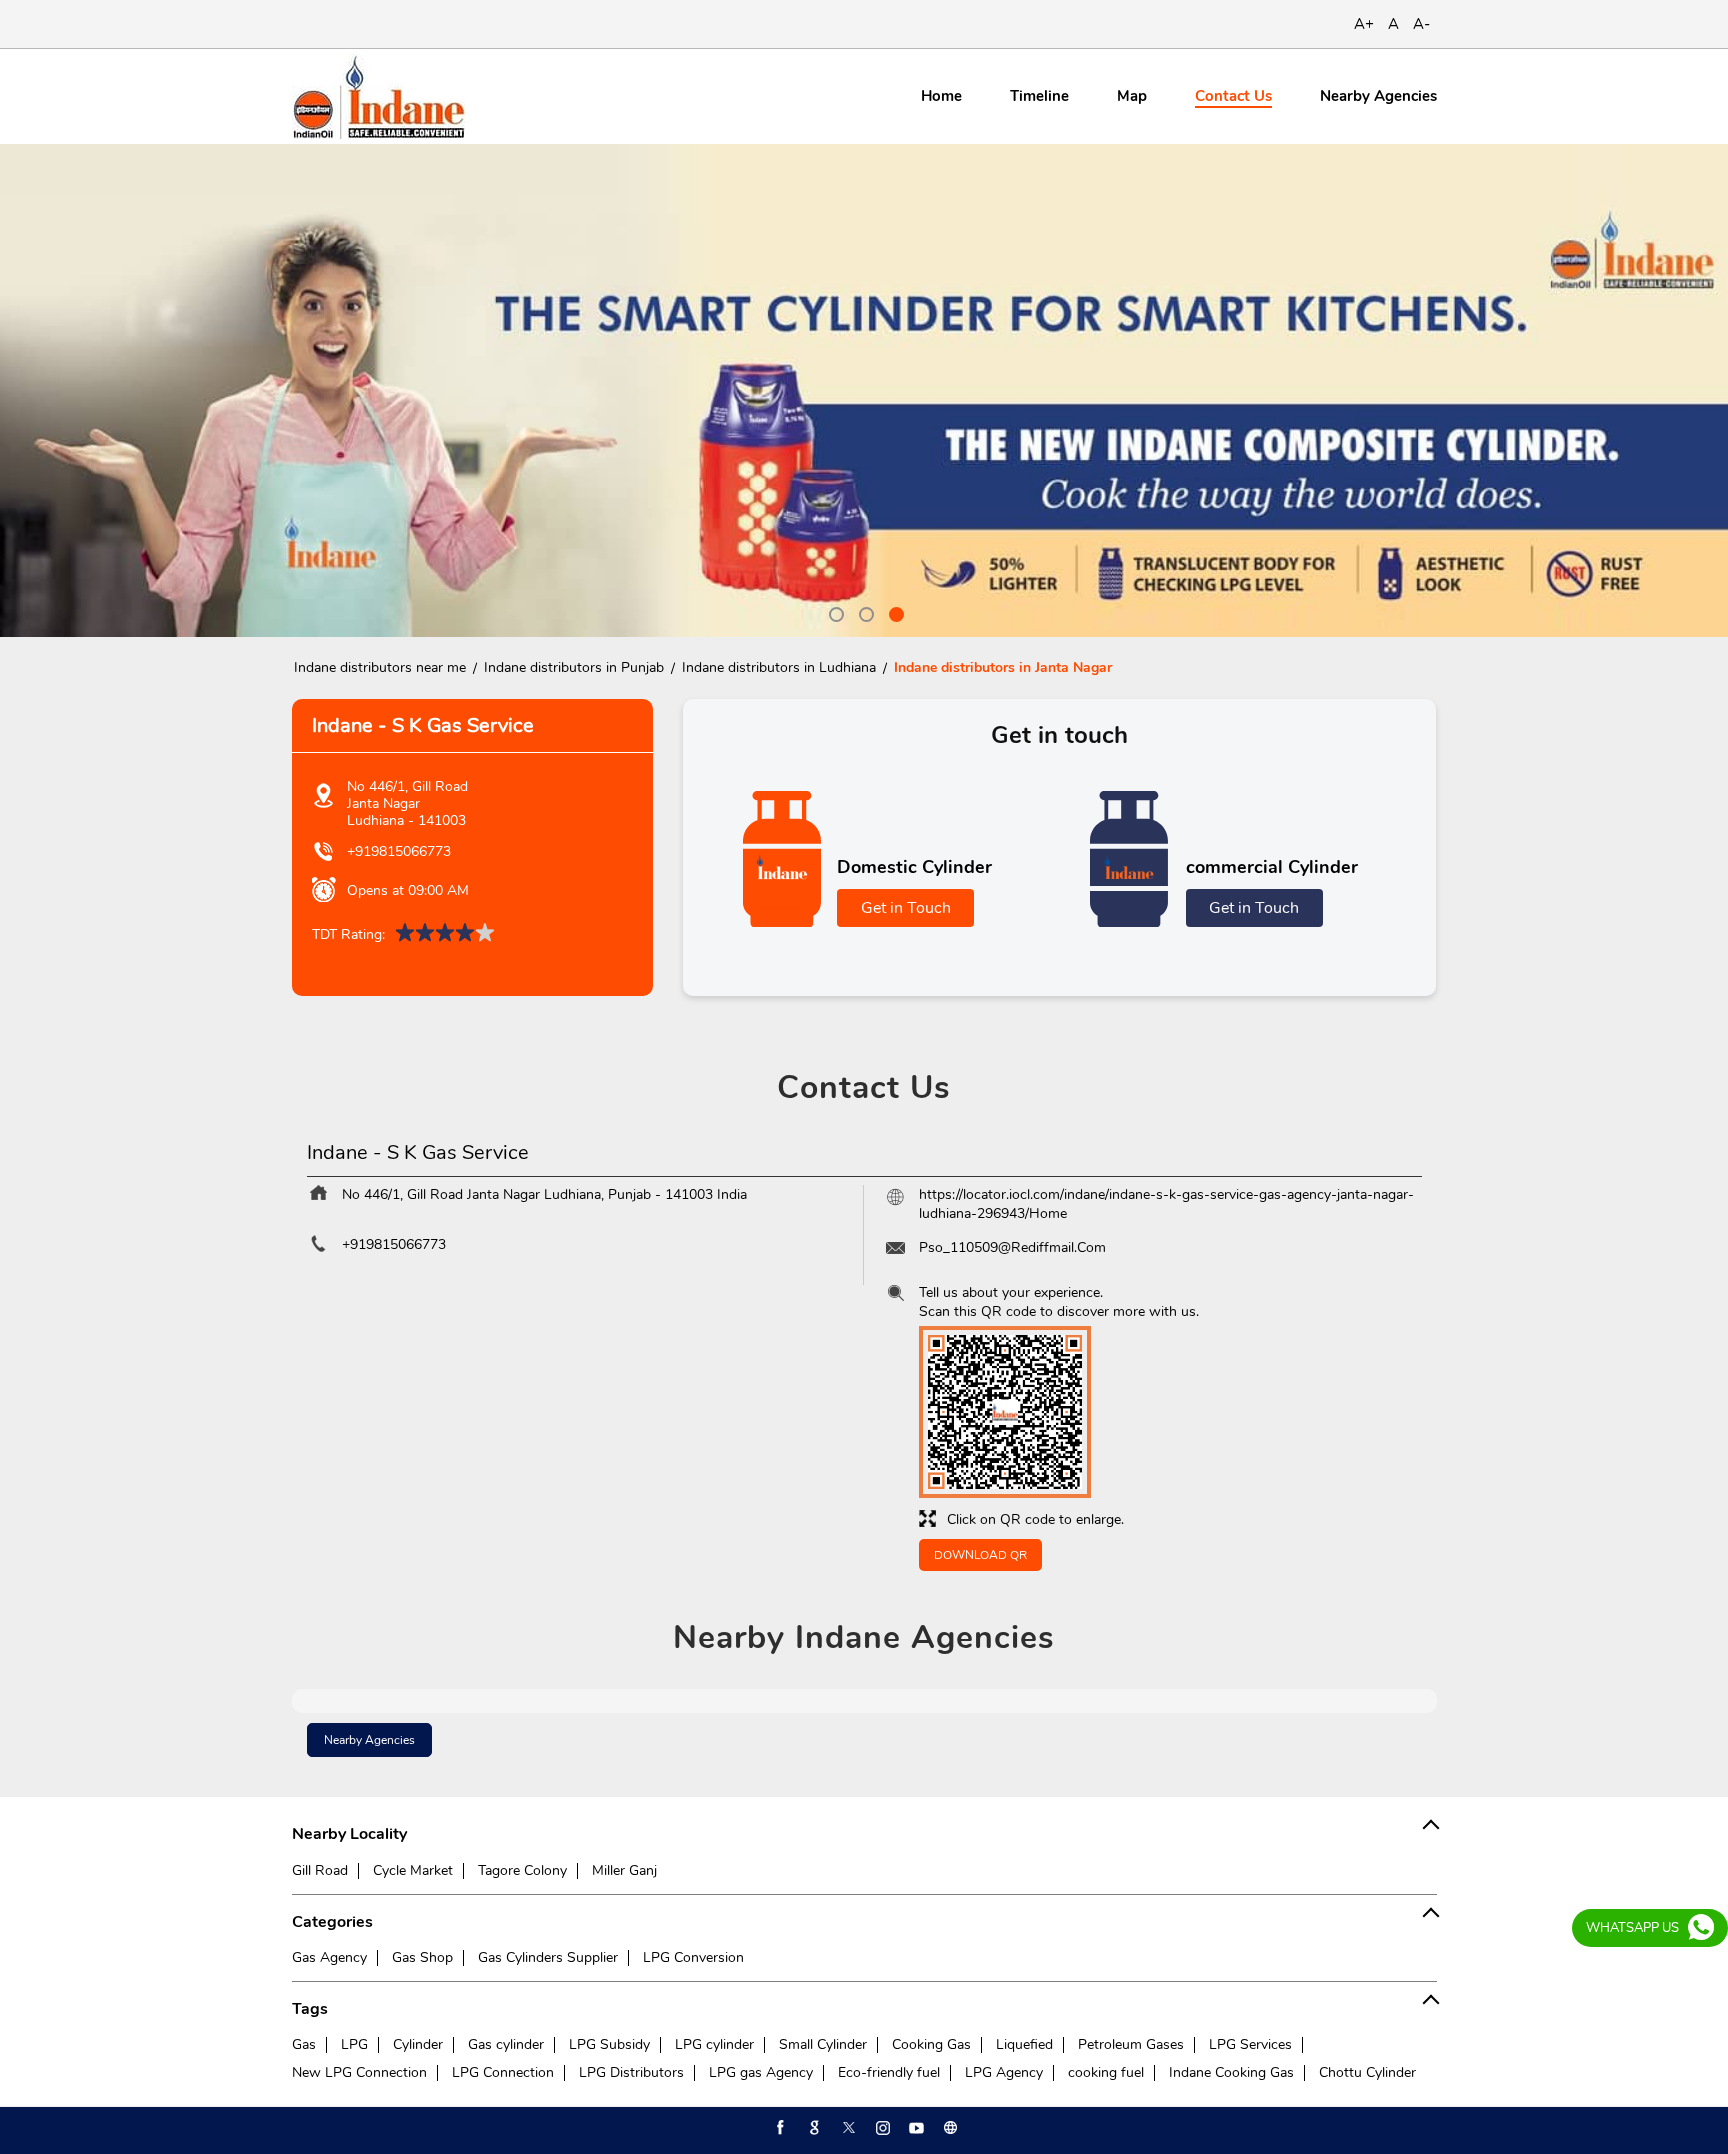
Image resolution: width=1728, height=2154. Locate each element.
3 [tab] (894, 612)
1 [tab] (834, 612)
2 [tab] (864, 612)
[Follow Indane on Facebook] (779, 2128)
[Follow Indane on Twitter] (847, 2128)
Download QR (980, 1555)
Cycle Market (413, 1870)
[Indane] (378, 96)
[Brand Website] (949, 2128)
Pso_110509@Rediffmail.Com (1012, 1247)
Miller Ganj (624, 1870)
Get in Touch (906, 908)
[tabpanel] (864, 390)
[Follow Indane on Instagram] (881, 2128)
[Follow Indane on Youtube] (915, 2128)
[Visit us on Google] (813, 2128)
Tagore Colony (522, 1870)
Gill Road (320, 1870)
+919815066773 (399, 851)
